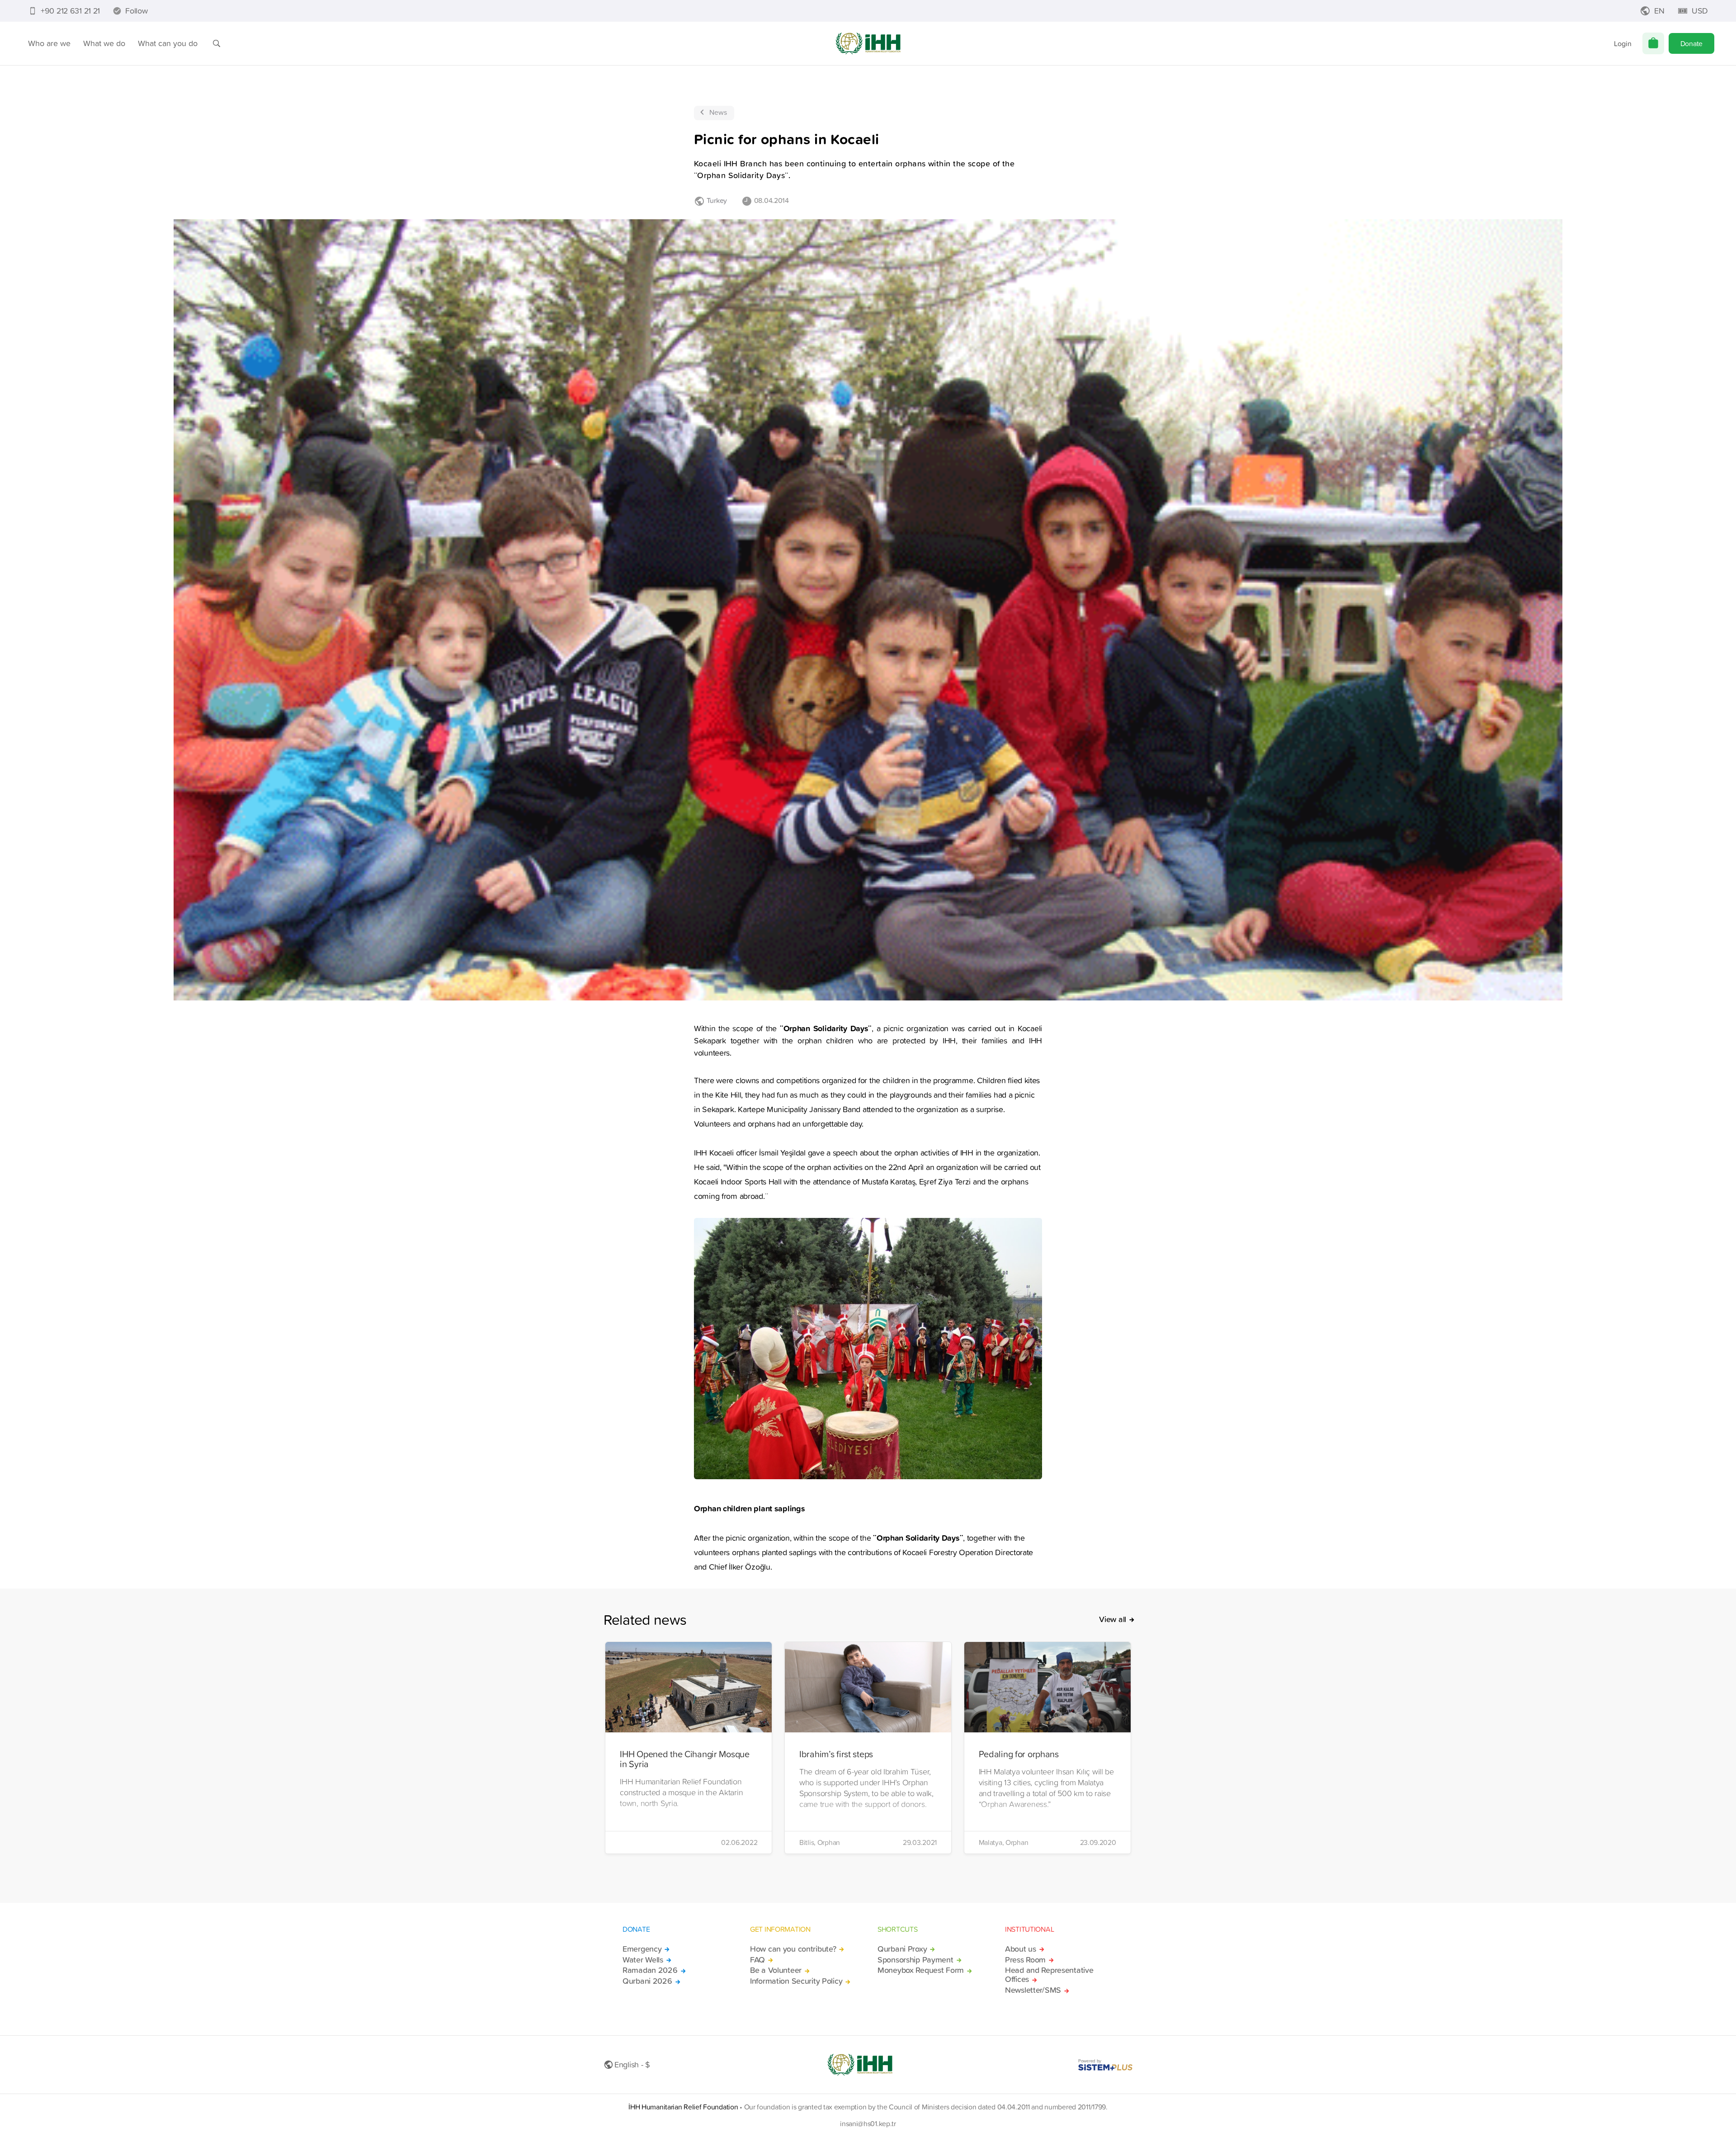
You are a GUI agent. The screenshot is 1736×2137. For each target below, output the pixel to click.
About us (1021, 1949)
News (718, 112)
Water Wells (643, 1960)
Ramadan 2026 (650, 1970)
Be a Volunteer (776, 1970)
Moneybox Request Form (921, 1970)
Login (1623, 43)
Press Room (1025, 1960)
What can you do (168, 43)
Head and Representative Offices (1049, 1975)
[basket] (1653, 43)
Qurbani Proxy (902, 1949)
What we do (104, 43)
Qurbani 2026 (647, 1981)
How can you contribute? (793, 1949)
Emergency (642, 1949)
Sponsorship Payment (915, 1960)
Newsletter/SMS (1033, 1990)
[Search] (217, 43)
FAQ (757, 1960)
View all (1113, 1619)
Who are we (49, 43)
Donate (1691, 43)
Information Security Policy (796, 1981)
